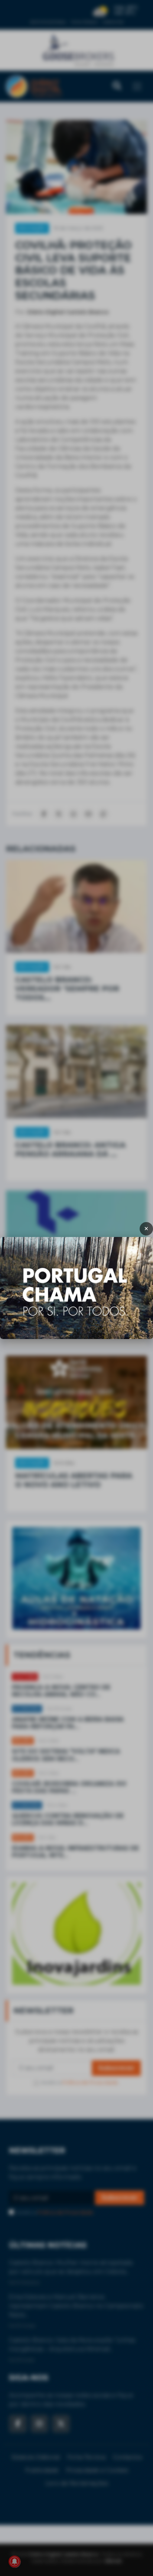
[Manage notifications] (14, 2561)
